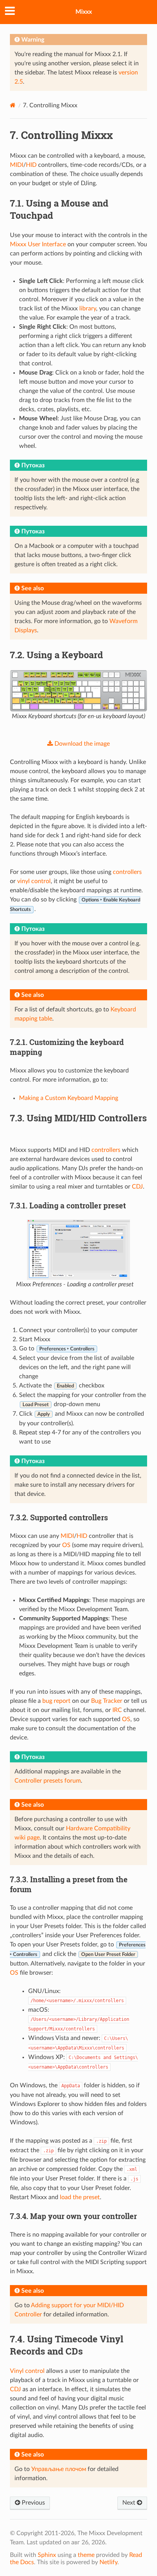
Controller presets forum (48, 1781)
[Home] (13, 105)
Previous (33, 2503)
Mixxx (84, 12)
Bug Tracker (107, 1701)
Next (130, 2503)
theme (86, 2555)
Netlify (108, 2562)
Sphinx (47, 2555)
